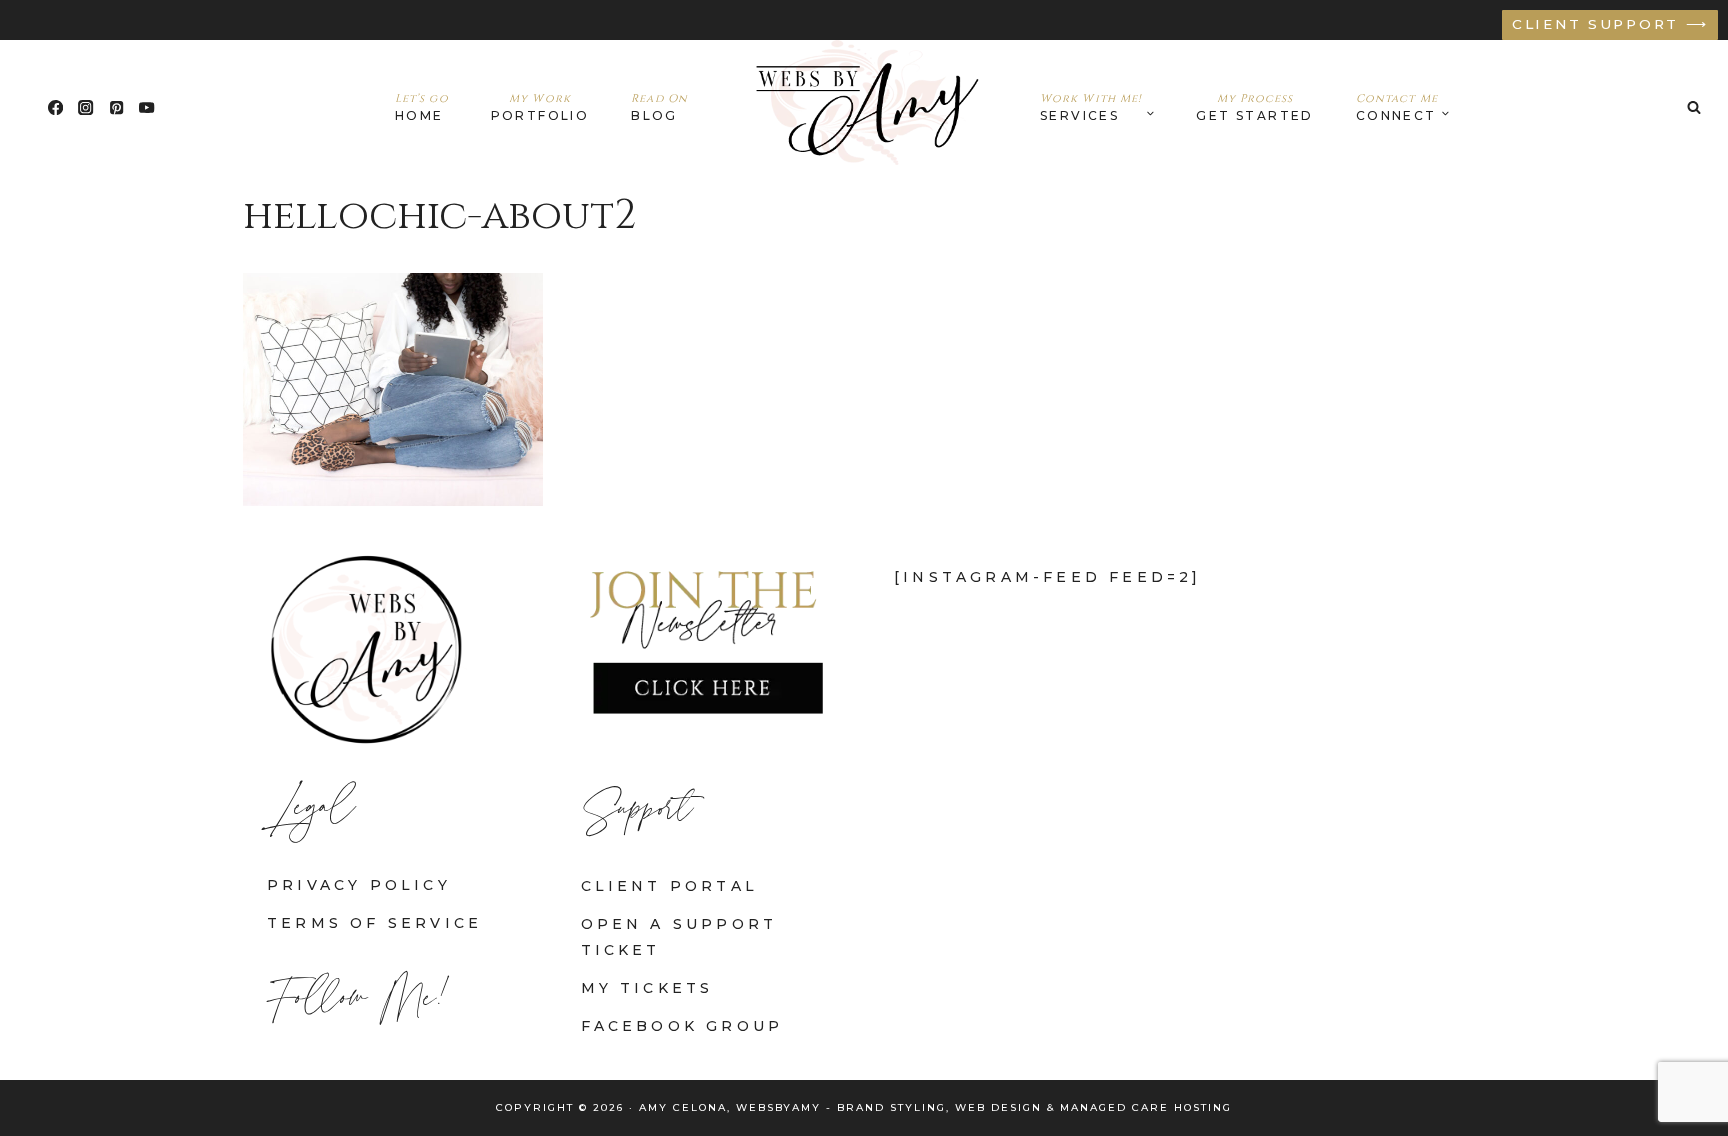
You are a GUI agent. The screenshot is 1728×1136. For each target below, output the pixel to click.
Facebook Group (682, 1026)
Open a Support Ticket (679, 936)
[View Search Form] (1694, 107)
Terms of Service (374, 923)
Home (422, 107)
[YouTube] (147, 107)
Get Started (1254, 107)
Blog (659, 107)
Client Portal (670, 886)
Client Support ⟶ (1610, 24)
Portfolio (540, 107)
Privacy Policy (359, 885)
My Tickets (647, 988)
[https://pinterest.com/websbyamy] (116, 107)
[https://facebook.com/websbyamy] (55, 107)
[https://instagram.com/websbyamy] (86, 107)
